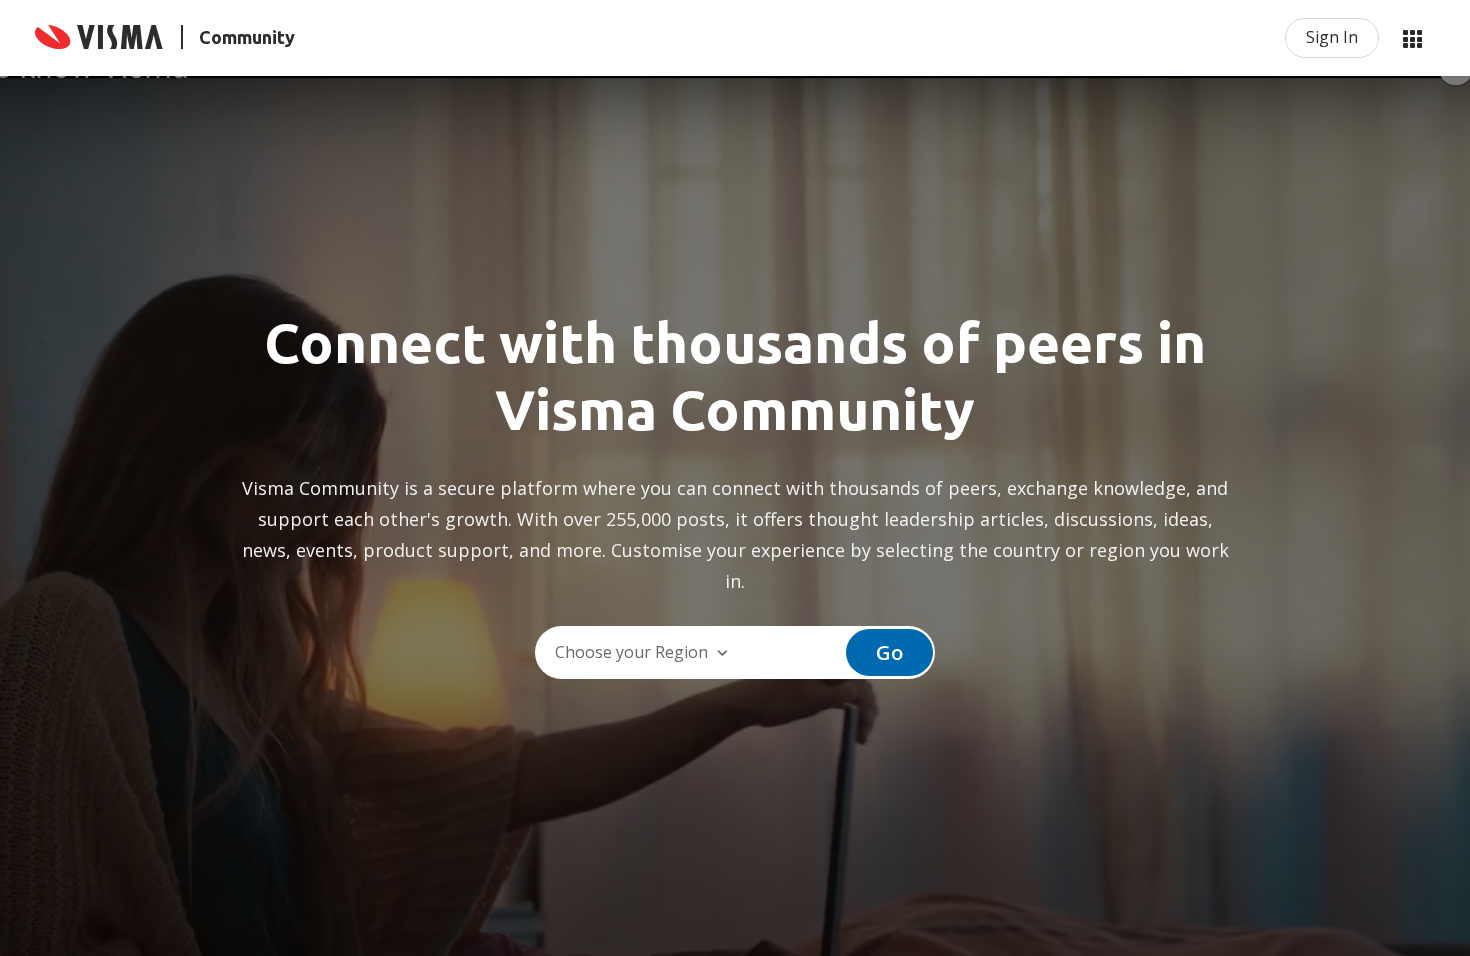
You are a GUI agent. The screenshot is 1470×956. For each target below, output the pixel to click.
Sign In (1332, 37)
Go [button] (889, 652)
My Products (1412, 38)
